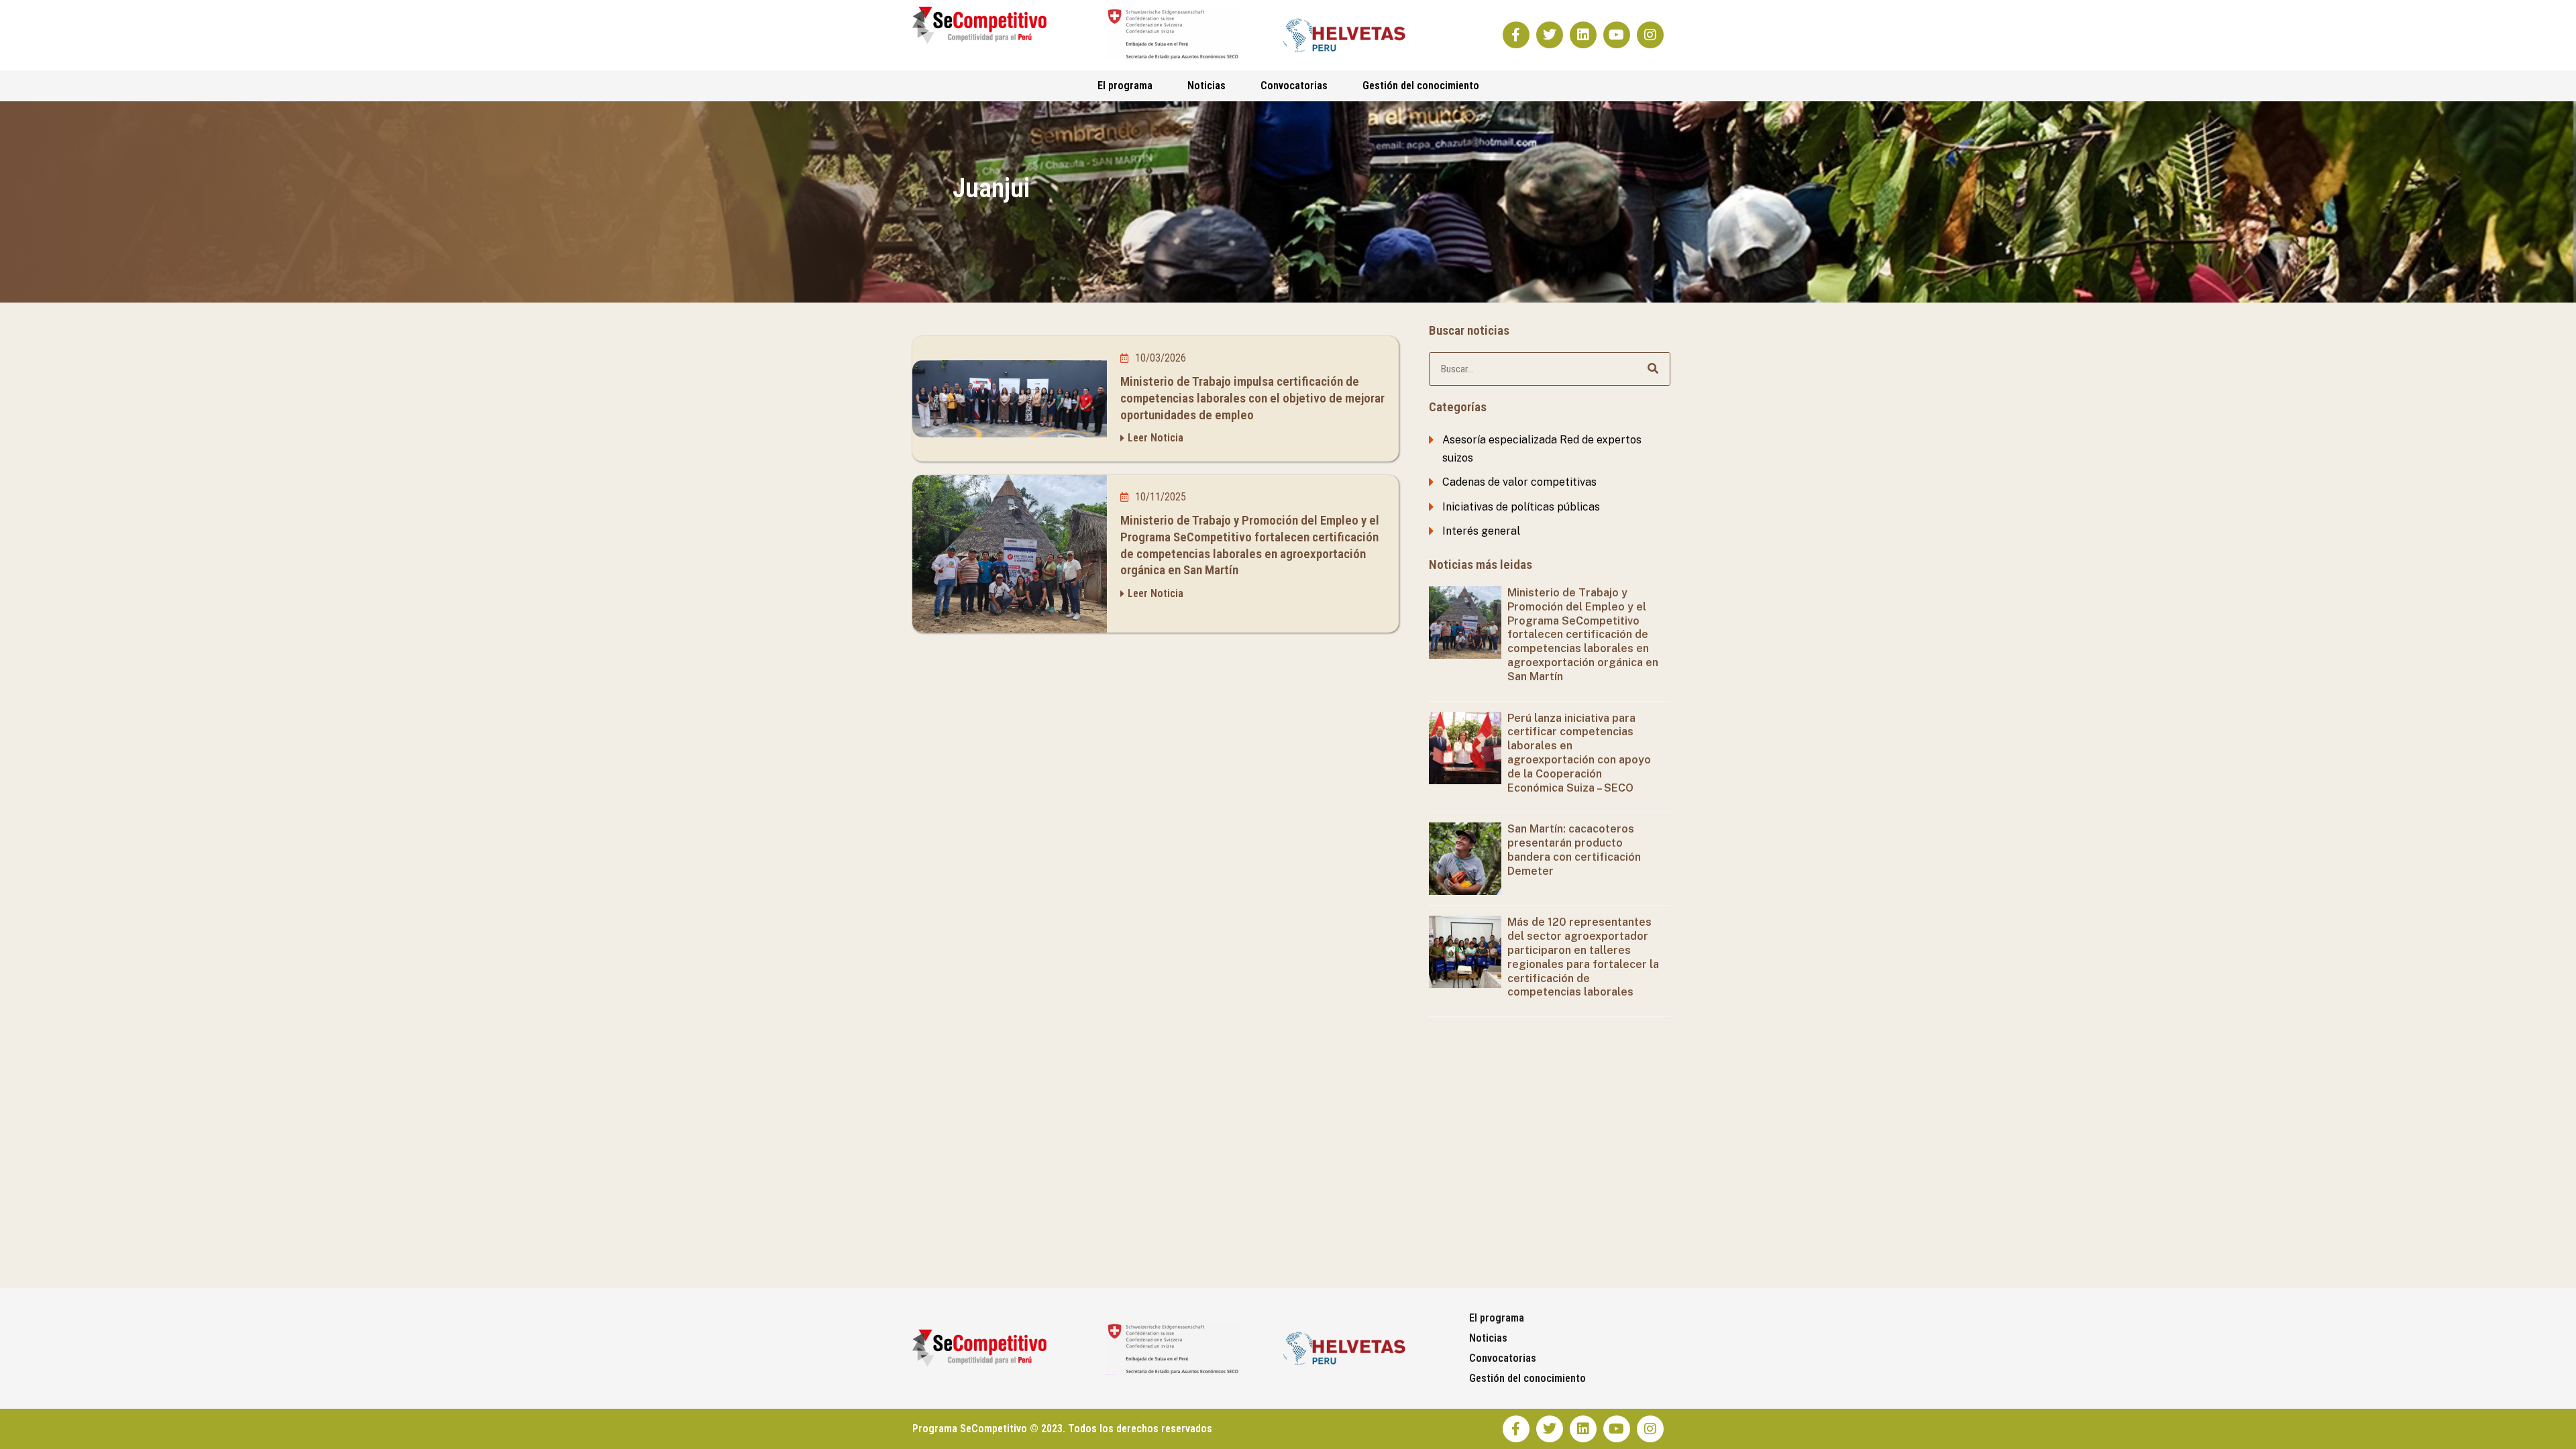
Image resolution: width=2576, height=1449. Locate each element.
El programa (1125, 86)
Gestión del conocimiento (1421, 86)
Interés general (1481, 531)
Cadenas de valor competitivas (1519, 482)
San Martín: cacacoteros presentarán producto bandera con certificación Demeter (1574, 850)
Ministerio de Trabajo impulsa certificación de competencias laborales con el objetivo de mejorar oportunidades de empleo (1252, 398)
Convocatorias (1294, 86)
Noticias (1206, 86)
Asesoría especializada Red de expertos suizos (1542, 448)
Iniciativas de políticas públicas (1521, 507)
